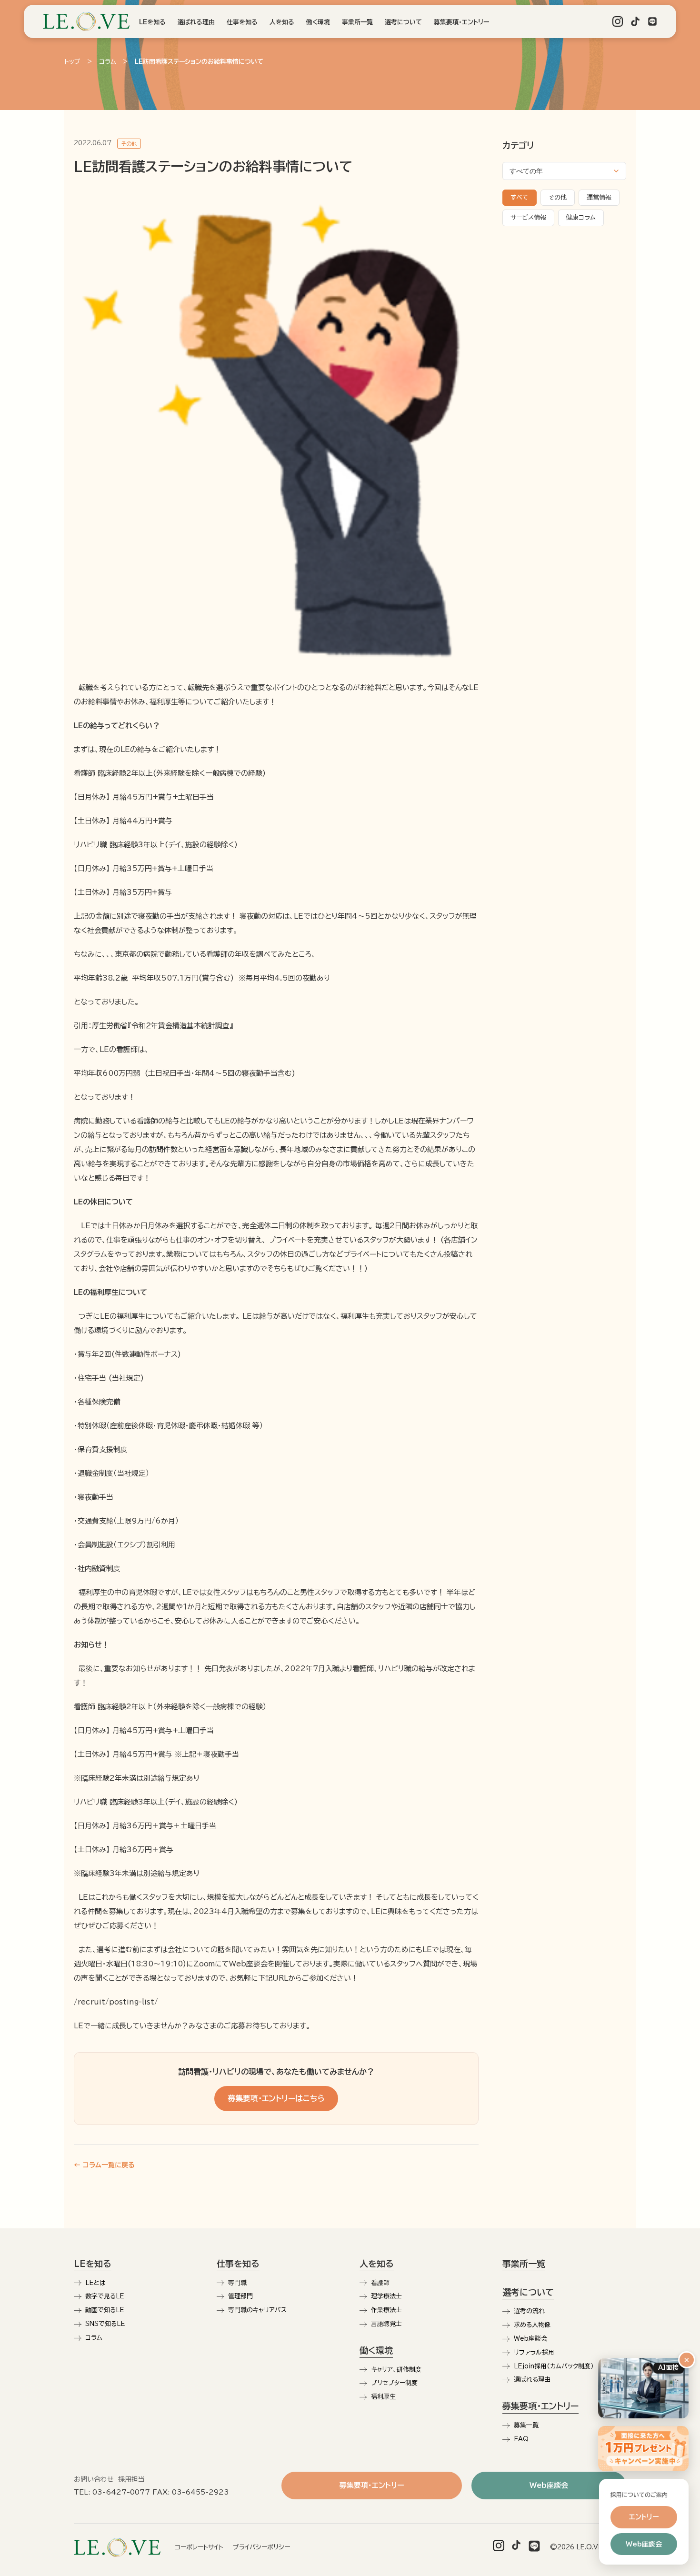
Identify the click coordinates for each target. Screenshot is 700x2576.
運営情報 (599, 197)
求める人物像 (532, 2325)
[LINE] (652, 21)
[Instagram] (618, 21)
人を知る (282, 22)
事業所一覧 (357, 22)
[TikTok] (635, 21)
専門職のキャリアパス (257, 2310)
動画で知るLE (105, 2310)
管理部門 (240, 2296)
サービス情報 (528, 217)
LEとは (95, 2283)
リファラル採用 (534, 2352)
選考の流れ (529, 2311)
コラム (108, 62)
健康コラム (581, 217)
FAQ (521, 2439)
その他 (558, 197)
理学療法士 (386, 2296)
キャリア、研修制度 (396, 2370)
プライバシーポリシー (261, 2547)
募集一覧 (526, 2425)
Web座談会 (530, 2339)
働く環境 (318, 22)
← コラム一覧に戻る (104, 2165)
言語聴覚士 (386, 2324)
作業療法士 (386, 2310)
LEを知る (152, 22)
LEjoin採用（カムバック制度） (554, 2366)
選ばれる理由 (196, 22)
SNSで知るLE (105, 2324)
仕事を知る (242, 22)
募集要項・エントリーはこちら (276, 2098)
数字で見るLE (105, 2296)
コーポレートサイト (199, 2547)
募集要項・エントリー (461, 22)
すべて (520, 197)
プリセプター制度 (394, 2383)
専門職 (237, 2283)
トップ (72, 62)
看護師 (380, 2283)
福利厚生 (383, 2397)
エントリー (644, 2517)
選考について (403, 22)
